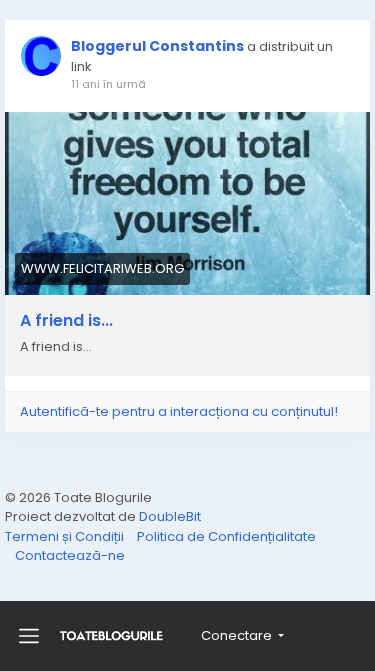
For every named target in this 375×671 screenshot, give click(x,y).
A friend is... (66, 321)
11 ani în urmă (108, 84)
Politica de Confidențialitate (226, 536)
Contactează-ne (70, 555)
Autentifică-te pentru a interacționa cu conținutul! (179, 411)
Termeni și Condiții (66, 536)
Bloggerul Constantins (157, 46)
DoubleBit (170, 516)
